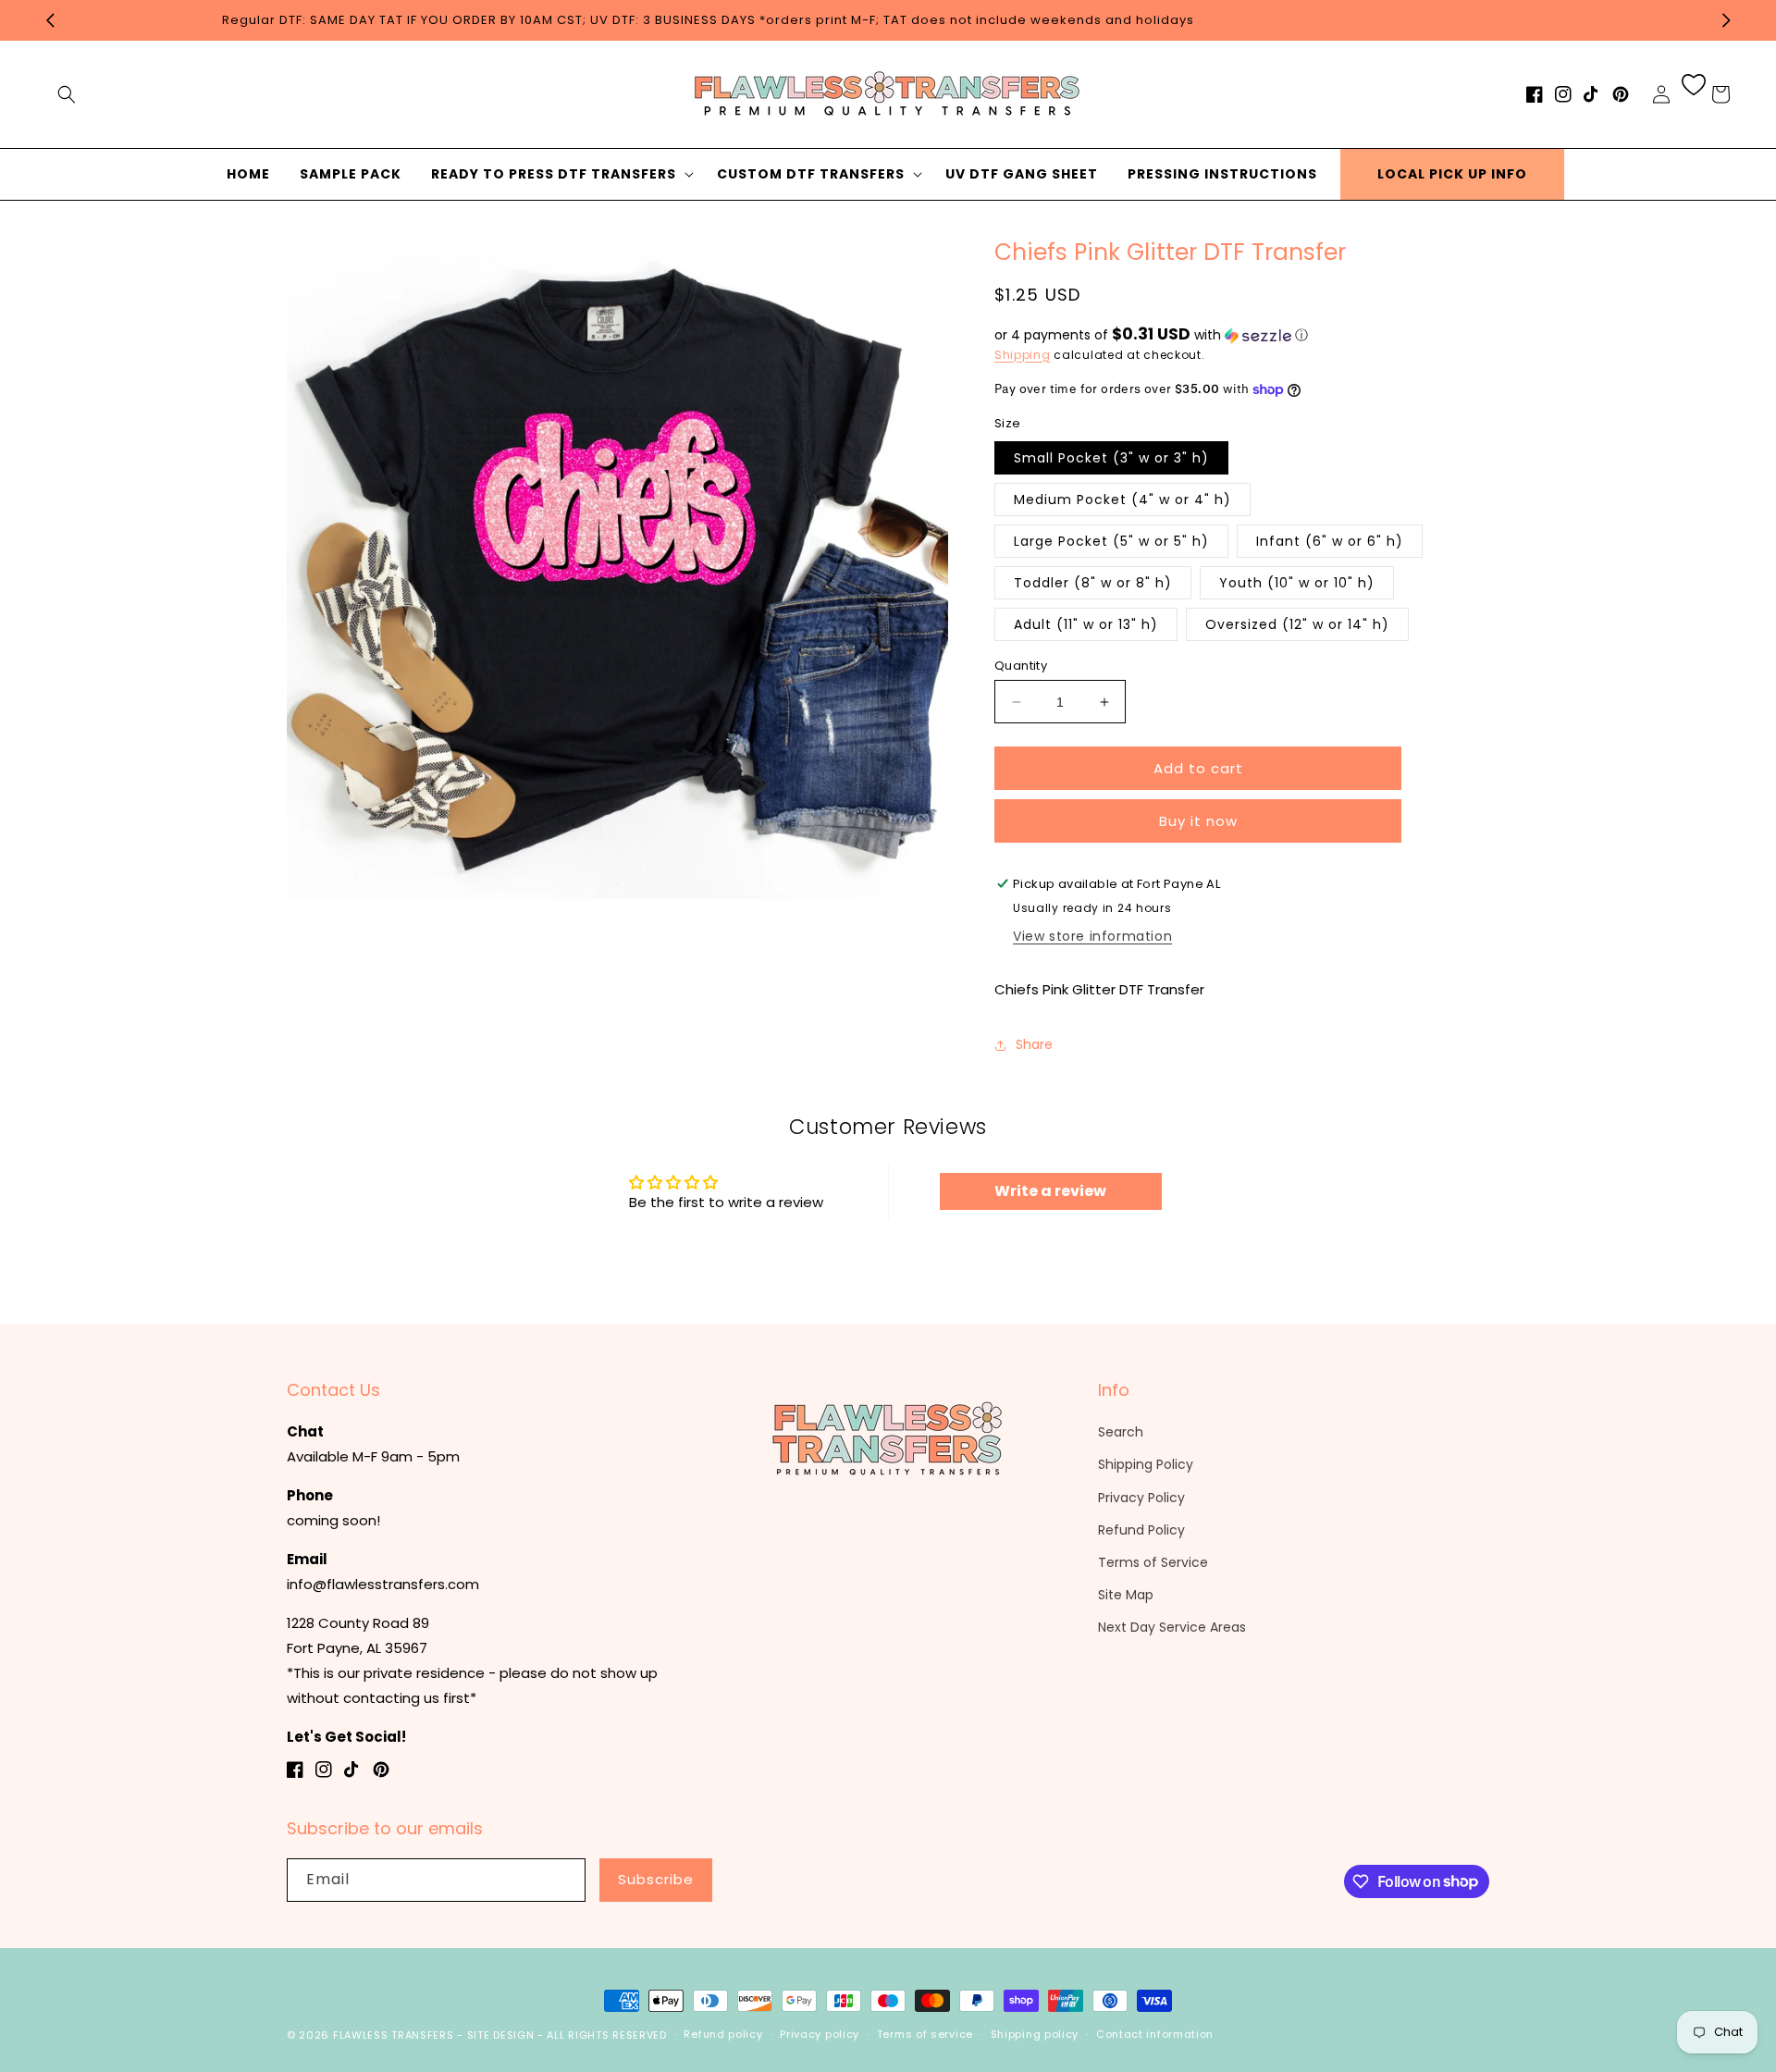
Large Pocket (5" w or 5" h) (1111, 541)
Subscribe (656, 1879)
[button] (67, 94)
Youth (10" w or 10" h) (1297, 583)
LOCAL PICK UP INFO (1452, 174)
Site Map (1126, 1595)
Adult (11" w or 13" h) (1086, 624)
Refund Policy (1141, 1530)
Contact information (1155, 2034)
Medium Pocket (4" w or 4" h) (1122, 499)
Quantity (1021, 666)
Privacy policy (820, 2034)
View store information (1092, 936)
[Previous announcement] (50, 20)
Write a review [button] (1050, 1191)
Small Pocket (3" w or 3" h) (1111, 458)
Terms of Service (1153, 1562)
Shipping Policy (1146, 1464)
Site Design (501, 2035)
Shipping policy (1035, 2034)
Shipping (1023, 355)
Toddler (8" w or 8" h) (1093, 583)
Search (1121, 1432)
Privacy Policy (1141, 1498)
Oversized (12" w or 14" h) (1297, 624)
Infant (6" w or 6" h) (1330, 541)
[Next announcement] (1726, 20)
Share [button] (1034, 1044)
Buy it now (1198, 821)
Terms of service (925, 2034)
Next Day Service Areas (1172, 1627)
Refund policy (723, 2034)
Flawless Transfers (394, 2035)
